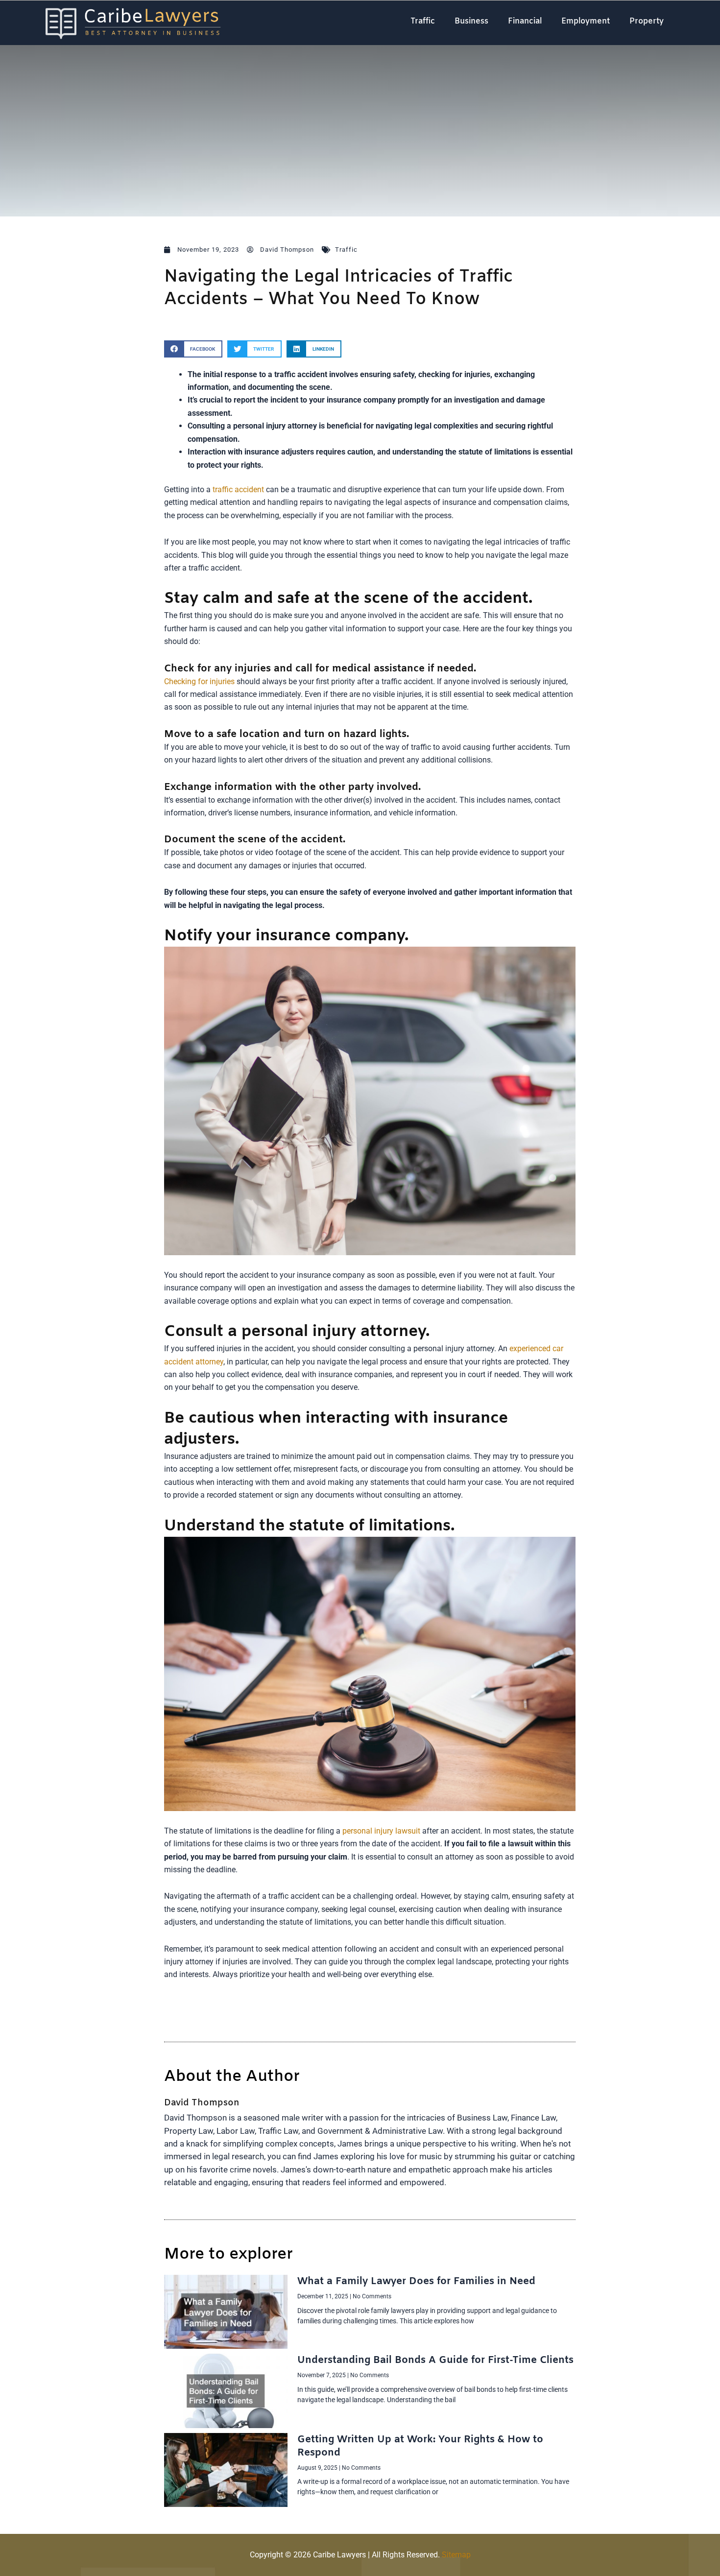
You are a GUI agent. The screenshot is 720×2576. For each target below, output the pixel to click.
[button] (193, 349)
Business (471, 21)
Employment (586, 21)
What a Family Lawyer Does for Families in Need (416, 2281)
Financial (525, 21)
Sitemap (456, 2555)
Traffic (423, 21)
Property (647, 21)
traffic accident (238, 489)
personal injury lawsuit (381, 1831)
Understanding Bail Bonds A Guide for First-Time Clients (435, 2360)
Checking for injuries (199, 681)
